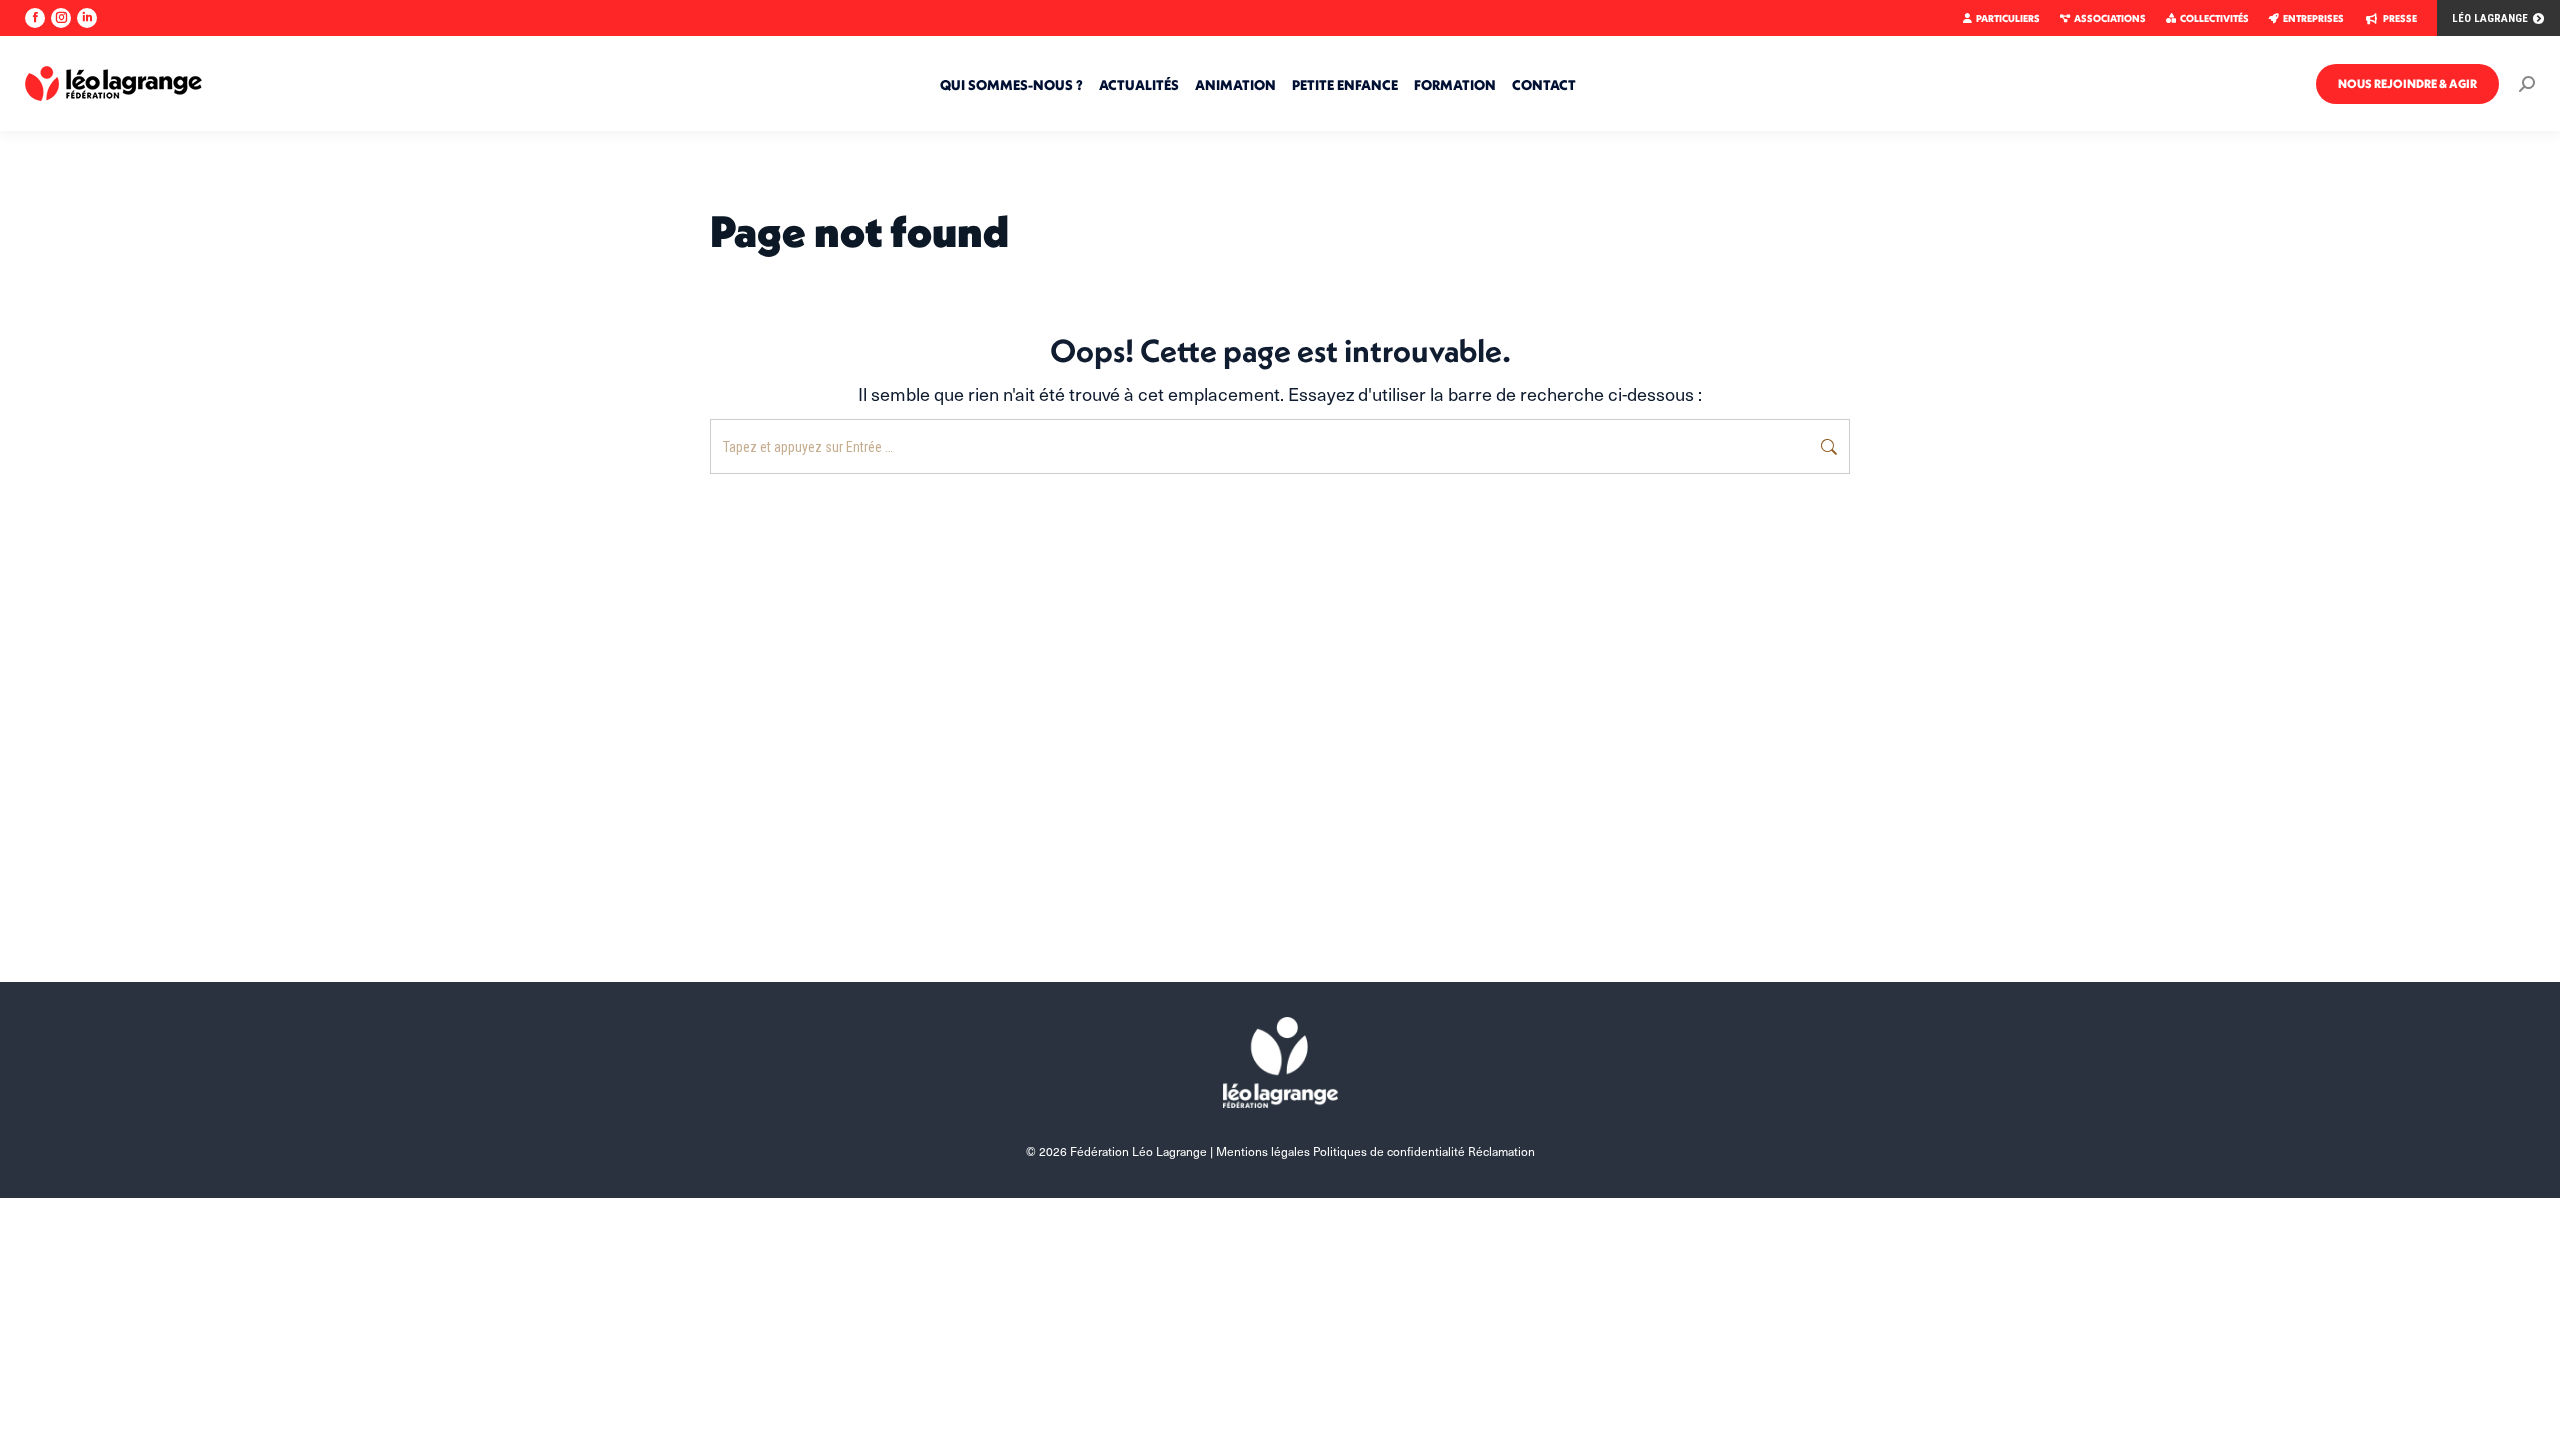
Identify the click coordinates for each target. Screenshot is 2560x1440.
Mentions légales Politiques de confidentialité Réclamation (1375, 1151)
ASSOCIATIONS (2110, 18)
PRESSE (2400, 18)
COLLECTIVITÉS (2214, 18)
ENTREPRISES (2313, 18)
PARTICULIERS (2008, 18)
